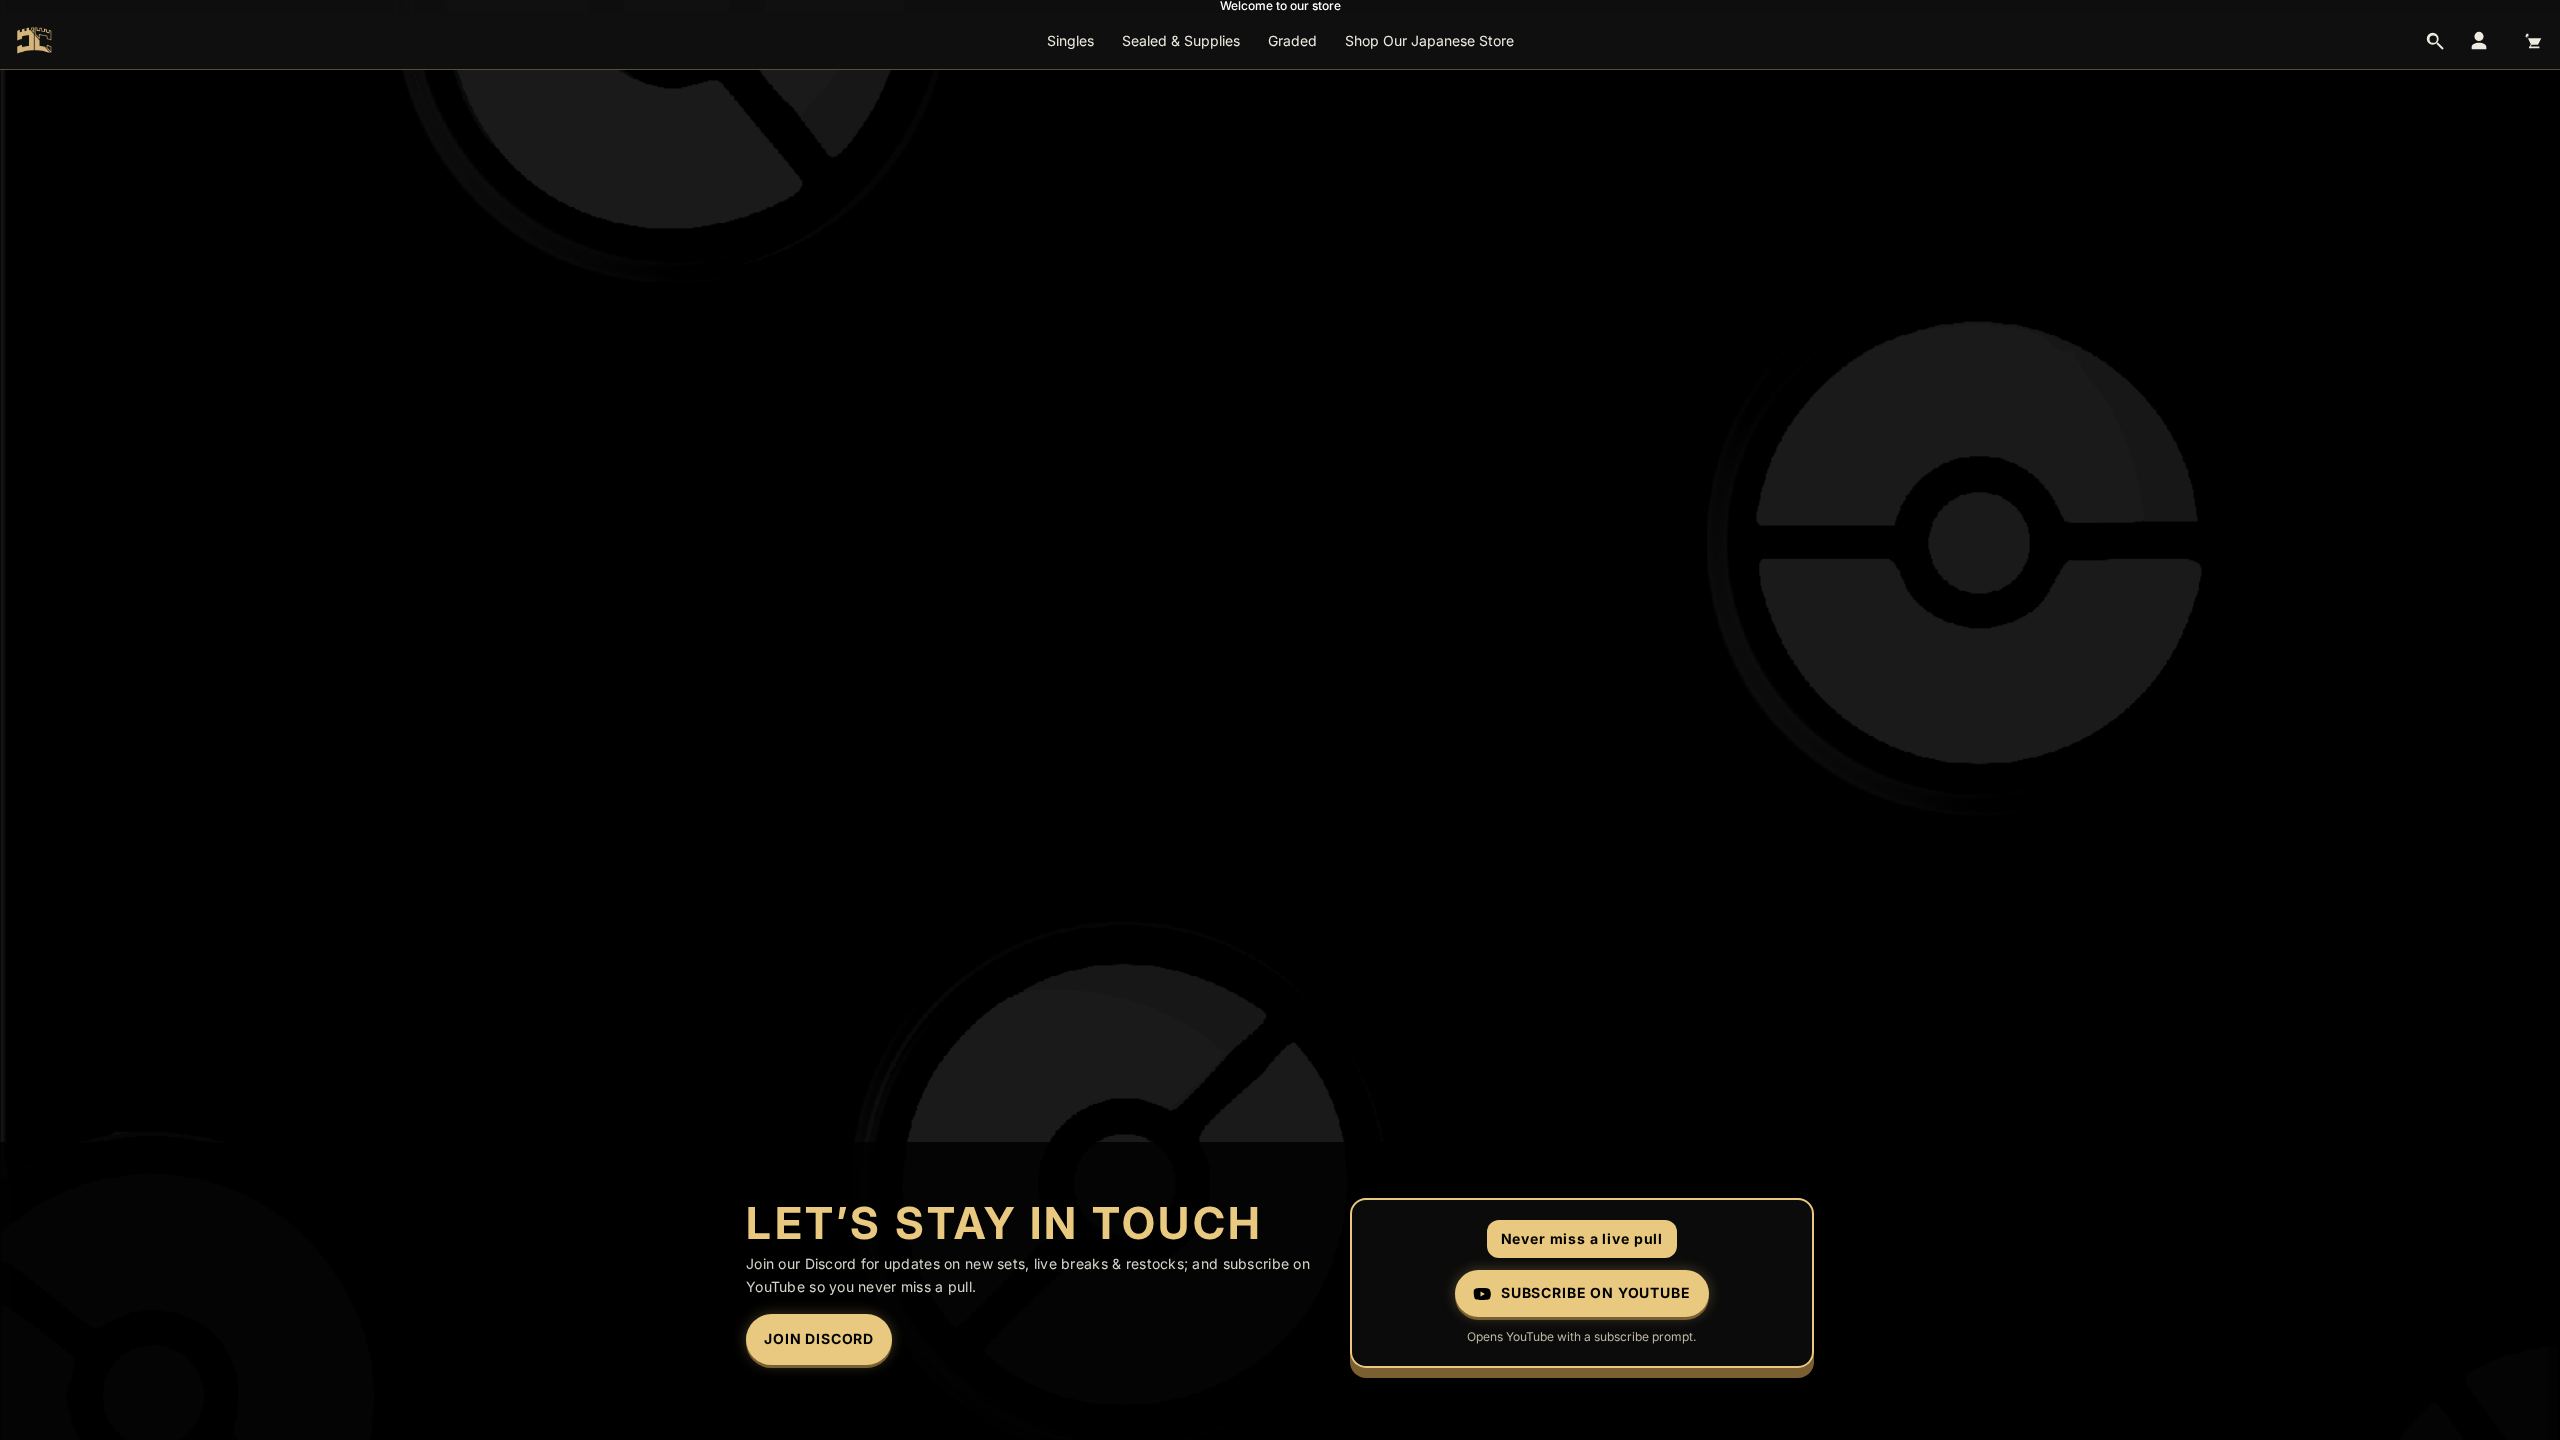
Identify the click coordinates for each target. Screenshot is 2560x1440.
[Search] (2435, 41)
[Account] (2479, 41)
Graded (1292, 40)
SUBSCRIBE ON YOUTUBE (1596, 1292)
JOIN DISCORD (819, 1338)
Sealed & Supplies (1181, 40)
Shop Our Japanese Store (1429, 40)
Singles (1070, 40)
